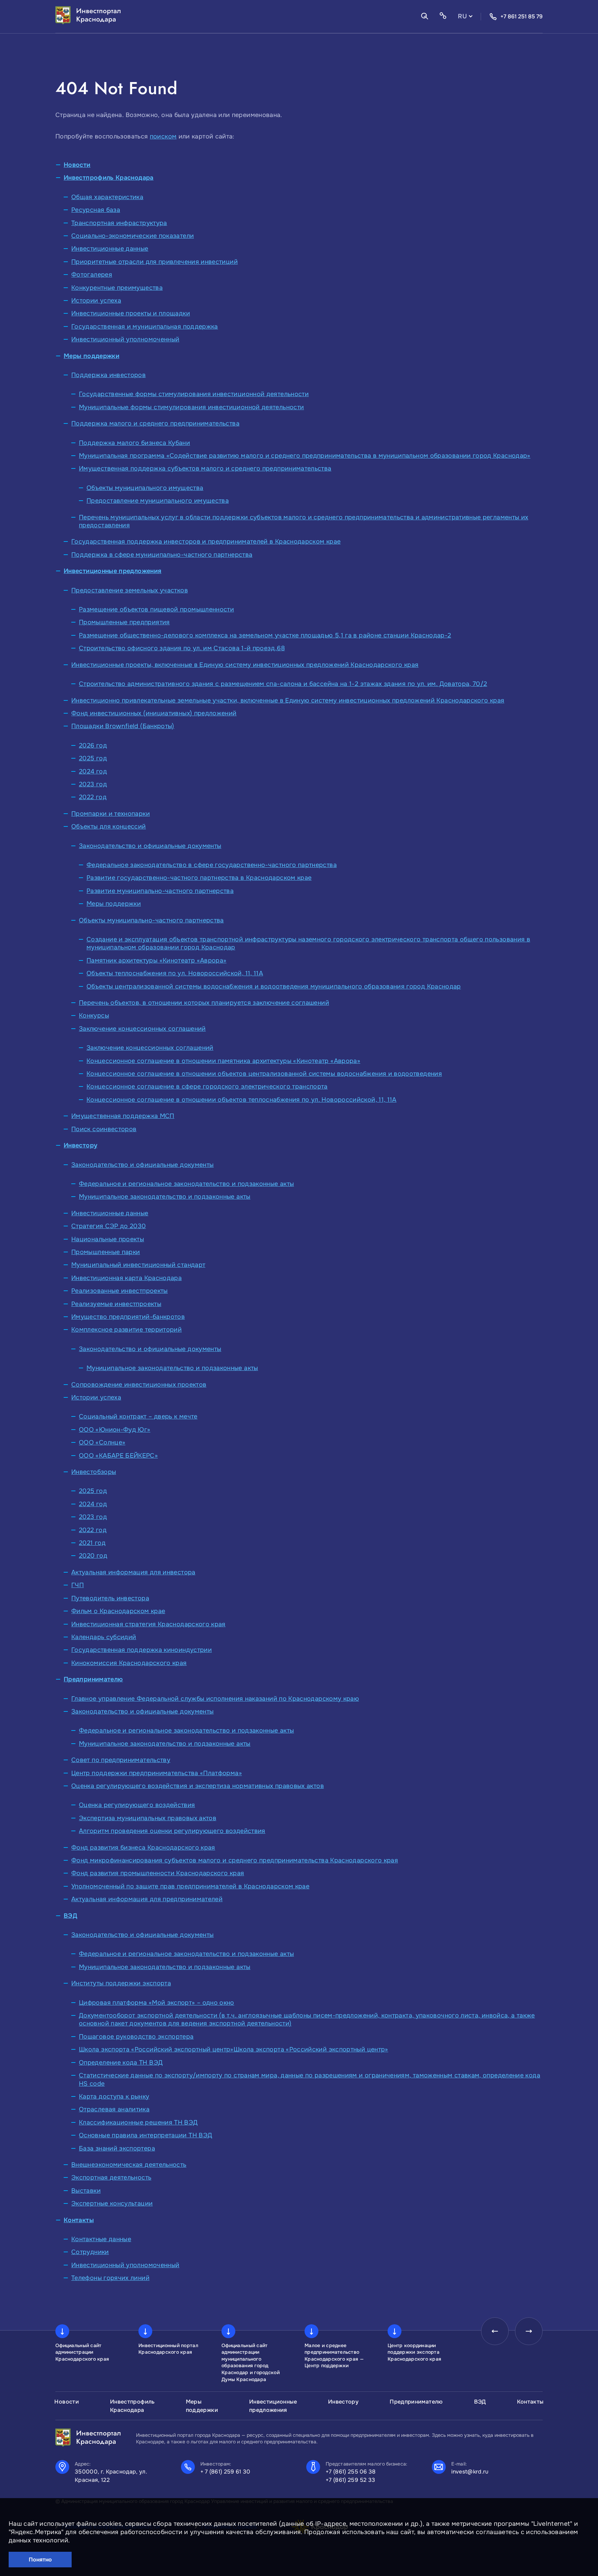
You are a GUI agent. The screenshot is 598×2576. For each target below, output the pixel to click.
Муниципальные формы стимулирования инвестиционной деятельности (191, 407)
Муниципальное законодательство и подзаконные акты (165, 1197)
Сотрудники (90, 2252)
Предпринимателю (93, 1679)
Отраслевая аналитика (114, 2109)
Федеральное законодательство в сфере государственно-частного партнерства (212, 865)
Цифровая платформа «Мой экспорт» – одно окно (157, 2003)
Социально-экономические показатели (133, 236)
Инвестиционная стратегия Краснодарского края (148, 1624)
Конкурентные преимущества (117, 288)
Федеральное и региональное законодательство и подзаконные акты (186, 1184)
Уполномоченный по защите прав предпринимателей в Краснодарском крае (190, 1886)
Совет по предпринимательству (121, 1760)
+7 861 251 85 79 (522, 16)
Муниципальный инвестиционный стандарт (138, 1265)
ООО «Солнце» (102, 1442)
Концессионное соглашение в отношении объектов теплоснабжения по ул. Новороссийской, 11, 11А (242, 1100)
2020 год (93, 1556)
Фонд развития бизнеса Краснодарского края (143, 1848)
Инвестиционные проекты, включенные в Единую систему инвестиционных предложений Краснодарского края (245, 665)
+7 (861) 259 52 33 (351, 2480)
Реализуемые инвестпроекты (116, 1304)
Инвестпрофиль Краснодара (109, 178)
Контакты (79, 2220)
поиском (163, 136)
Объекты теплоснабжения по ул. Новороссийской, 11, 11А (175, 973)
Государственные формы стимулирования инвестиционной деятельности (194, 394)
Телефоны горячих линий (110, 2278)
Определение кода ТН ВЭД (121, 2063)
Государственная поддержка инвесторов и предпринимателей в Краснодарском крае (206, 542)
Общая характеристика (107, 197)
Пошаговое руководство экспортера (136, 2037)
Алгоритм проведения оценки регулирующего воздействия (172, 1831)
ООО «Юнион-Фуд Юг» (115, 1430)
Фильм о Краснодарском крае (118, 1611)
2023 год (93, 784)
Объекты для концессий (109, 826)
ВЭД (70, 1916)
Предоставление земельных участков (130, 590)
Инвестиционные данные (110, 249)
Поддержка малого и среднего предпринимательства (155, 423)
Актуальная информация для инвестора (133, 1572)
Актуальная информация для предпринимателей (147, 1899)
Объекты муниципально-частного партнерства (151, 920)
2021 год (92, 1543)
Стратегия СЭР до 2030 (109, 1226)
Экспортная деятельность (111, 2177)
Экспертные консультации (112, 2203)
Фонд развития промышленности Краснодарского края (158, 1873)
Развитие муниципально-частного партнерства (160, 891)
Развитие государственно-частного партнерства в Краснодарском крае (199, 878)
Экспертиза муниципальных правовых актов (148, 1818)
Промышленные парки (106, 1252)
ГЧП (78, 1585)
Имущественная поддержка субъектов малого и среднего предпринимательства (205, 468)
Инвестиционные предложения (112, 571)
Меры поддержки (92, 356)
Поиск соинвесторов (104, 1129)
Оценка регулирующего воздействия (137, 1805)
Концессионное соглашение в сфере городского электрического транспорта (207, 1086)
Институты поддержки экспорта (121, 1983)
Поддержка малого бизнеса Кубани (134, 443)
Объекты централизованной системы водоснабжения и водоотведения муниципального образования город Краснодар (274, 986)
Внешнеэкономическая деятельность (129, 2165)
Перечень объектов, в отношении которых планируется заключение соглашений (204, 1003)
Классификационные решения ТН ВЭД (138, 2122)
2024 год (93, 771)
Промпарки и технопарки (111, 814)
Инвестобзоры (94, 1472)
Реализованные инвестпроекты (120, 1291)
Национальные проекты (108, 1239)
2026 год (93, 745)
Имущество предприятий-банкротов (128, 1317)
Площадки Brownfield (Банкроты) (123, 726)
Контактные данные (101, 2239)
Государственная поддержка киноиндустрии (142, 1650)
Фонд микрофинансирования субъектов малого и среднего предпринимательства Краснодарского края (235, 1860)
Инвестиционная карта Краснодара (126, 1278)
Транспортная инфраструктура (119, 223)
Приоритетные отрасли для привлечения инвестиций (155, 262)
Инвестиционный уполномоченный (125, 339)
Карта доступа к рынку (114, 2096)
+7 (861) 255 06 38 (351, 2472)
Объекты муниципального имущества (145, 488)
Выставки (86, 2191)
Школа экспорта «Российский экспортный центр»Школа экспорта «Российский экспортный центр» (234, 2049)
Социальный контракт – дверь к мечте (138, 1416)
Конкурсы (94, 1016)
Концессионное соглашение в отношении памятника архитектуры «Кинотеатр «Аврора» (223, 1061)
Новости (77, 165)
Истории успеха (96, 301)
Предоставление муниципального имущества (158, 501)
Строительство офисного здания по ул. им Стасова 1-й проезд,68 (182, 648)
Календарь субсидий (104, 1637)
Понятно (40, 2560)
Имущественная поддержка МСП (123, 1116)
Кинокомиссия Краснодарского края (129, 1663)
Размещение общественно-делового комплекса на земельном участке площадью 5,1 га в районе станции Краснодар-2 (265, 635)
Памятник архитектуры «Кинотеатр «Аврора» (156, 960)
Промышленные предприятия (124, 622)
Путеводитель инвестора (110, 1598)
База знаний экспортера (117, 2148)
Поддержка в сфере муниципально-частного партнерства (162, 555)
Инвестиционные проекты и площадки (131, 313)
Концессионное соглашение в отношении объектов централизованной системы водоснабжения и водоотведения (264, 1074)
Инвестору (80, 1145)
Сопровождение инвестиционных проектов (139, 1385)
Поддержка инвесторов (108, 375)
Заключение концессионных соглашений (142, 1029)
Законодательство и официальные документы (150, 846)
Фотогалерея (92, 275)
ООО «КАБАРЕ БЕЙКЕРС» (118, 1456)
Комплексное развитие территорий (126, 1330)
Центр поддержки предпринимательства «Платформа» (157, 1773)
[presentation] (495, 2331)
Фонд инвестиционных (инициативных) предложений (154, 713)
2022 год (93, 797)
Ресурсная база (96, 210)
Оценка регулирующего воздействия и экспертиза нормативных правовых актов (198, 1786)
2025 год (93, 758)
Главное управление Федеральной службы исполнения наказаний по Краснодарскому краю (215, 1699)
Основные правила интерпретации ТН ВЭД (146, 2135)
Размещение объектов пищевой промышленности (156, 609)
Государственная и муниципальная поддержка (145, 327)
